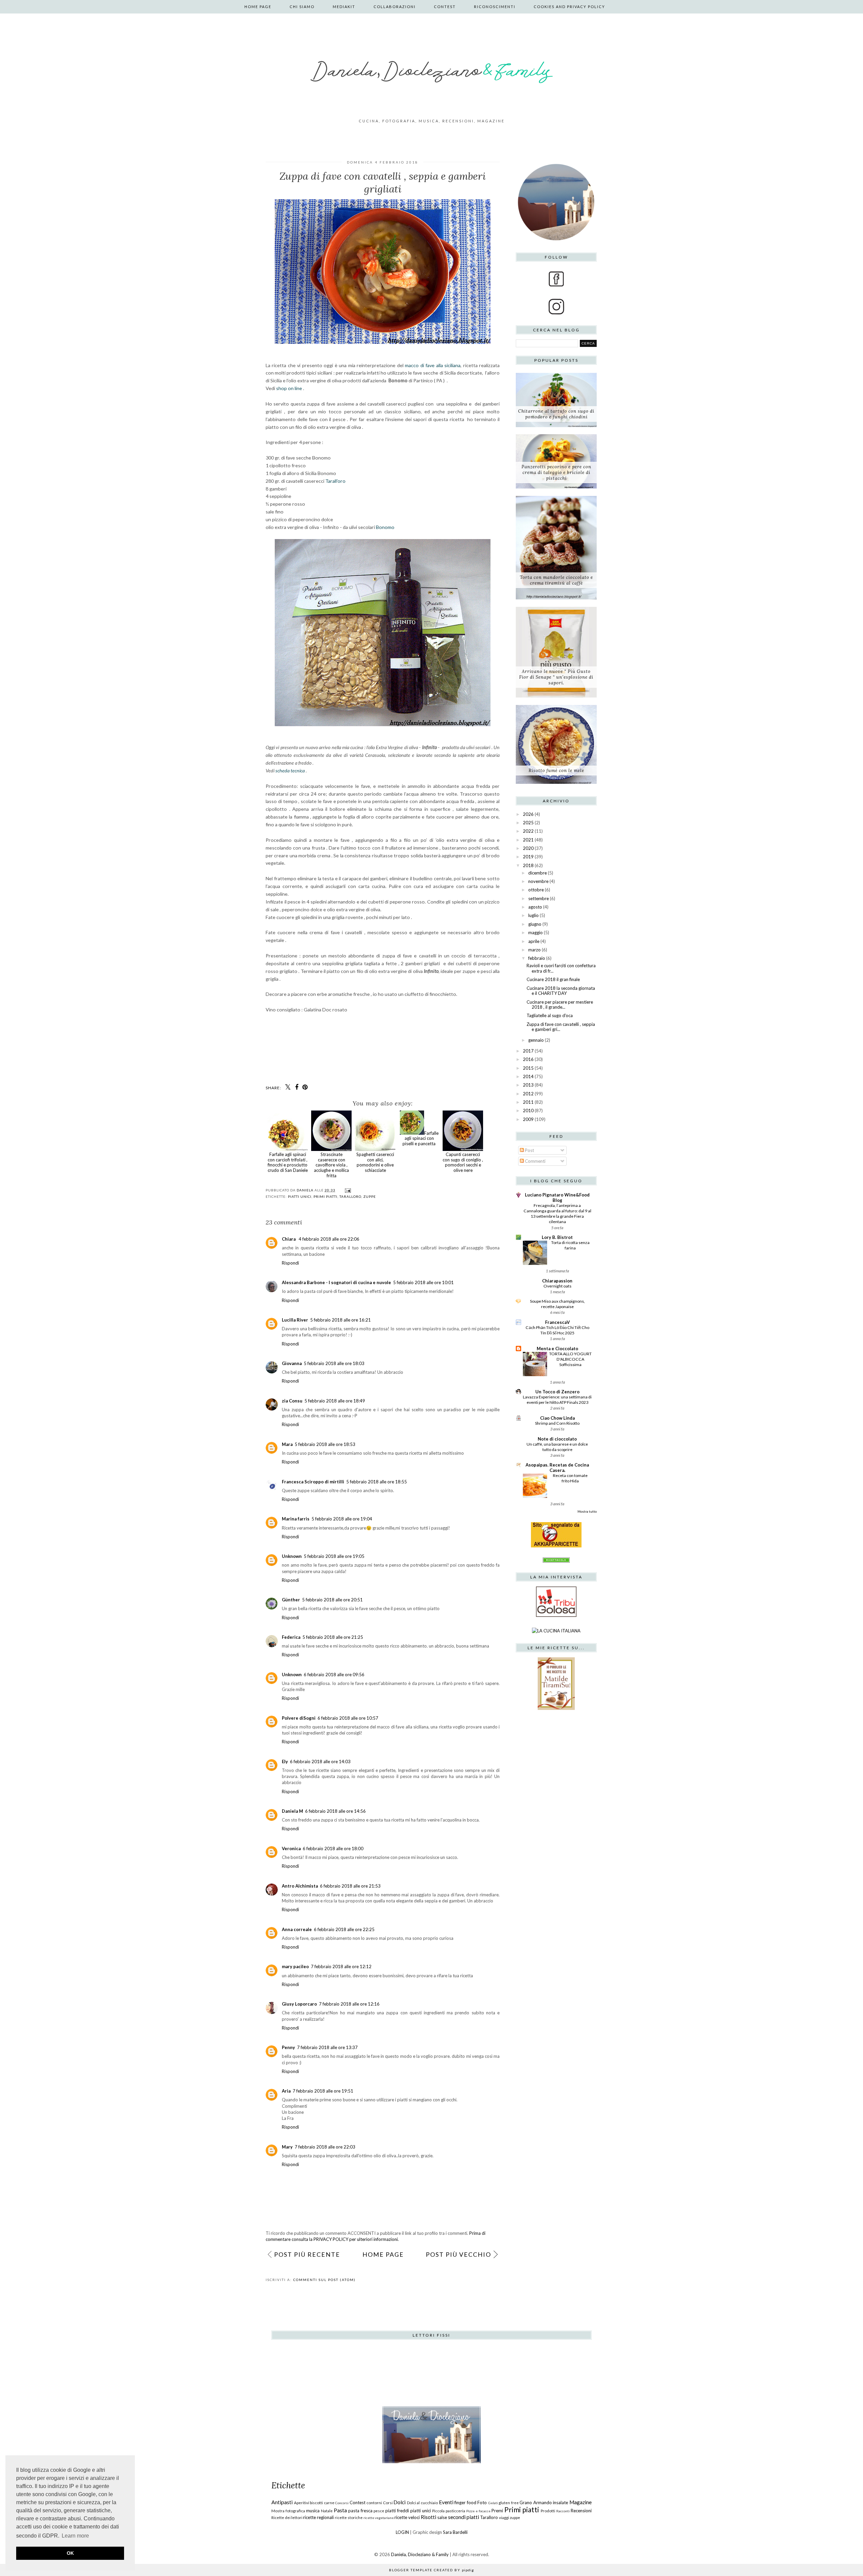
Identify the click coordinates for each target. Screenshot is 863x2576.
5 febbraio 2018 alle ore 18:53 (325, 1444)
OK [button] (70, 2553)
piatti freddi (397, 2511)
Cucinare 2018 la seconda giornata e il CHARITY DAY (561, 991)
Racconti (563, 2511)
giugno (535, 924)
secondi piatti (464, 2517)
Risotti (428, 2517)
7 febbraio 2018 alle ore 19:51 (323, 2091)
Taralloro (350, 1196)
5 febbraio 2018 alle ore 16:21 (340, 1320)
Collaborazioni (395, 7)
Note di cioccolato (557, 1439)
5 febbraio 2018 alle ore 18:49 (335, 1401)
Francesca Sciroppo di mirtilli (313, 1482)
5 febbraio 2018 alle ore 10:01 (423, 1282)
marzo (534, 950)
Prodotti (548, 2511)
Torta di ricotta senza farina (570, 1245)
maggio (535, 932)
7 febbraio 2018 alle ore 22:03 (325, 2147)
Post (529, 1150)
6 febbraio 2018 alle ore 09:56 (334, 1675)
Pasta (340, 2510)
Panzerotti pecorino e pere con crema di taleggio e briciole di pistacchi (556, 472)
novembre (538, 881)
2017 (528, 1051)
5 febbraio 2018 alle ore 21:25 (333, 1637)
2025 (528, 823)
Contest (445, 7)
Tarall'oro (335, 481)
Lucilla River (295, 1320)
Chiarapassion (557, 1281)
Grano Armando (536, 2503)
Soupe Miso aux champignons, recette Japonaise (557, 1304)
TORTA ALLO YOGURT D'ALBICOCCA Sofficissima (570, 1359)
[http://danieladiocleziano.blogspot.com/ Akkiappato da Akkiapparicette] (556, 1546)
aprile (534, 941)
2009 (528, 1119)
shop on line (289, 388)
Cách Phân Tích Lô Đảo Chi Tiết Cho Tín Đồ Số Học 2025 (557, 1330)
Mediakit (344, 7)
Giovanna (292, 1363)
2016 (528, 1059)
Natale (327, 2511)
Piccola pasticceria (449, 2511)
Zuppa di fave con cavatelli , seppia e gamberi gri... (561, 1027)
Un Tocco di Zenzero (557, 1392)
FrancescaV (557, 1322)
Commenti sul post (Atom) (324, 2280)
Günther (291, 1600)
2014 (528, 1076)
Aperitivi (302, 2503)
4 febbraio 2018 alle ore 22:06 (329, 1239)
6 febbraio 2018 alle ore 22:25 (344, 1929)
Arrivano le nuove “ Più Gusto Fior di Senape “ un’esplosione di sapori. (556, 677)
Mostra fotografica (288, 2511)
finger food (465, 2503)
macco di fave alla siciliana (433, 365)
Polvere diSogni (299, 1718)
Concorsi (342, 2503)
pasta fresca (360, 2511)
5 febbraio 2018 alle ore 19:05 (334, 1556)
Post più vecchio (458, 2254)
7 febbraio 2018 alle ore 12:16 (349, 2004)
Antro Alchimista (300, 1886)
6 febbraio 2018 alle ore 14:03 (320, 1761)
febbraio (537, 958)
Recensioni (581, 2511)
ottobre (536, 890)
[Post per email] (347, 1190)
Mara (287, 1444)
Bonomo (385, 527)
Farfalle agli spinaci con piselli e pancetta (421, 1138)
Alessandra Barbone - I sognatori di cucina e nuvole (336, 1282)
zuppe (370, 1196)
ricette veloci (407, 2517)
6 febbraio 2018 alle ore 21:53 (350, 1886)
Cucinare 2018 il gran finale (553, 979)
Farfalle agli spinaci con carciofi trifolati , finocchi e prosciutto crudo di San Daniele (288, 1162)
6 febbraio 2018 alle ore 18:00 (333, 1848)
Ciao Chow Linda (557, 1418)
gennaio (536, 1040)
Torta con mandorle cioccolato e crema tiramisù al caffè (556, 580)
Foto (482, 2503)
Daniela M (292, 1811)
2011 (528, 1102)
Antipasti (282, 2502)
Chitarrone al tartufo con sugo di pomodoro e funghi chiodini (556, 414)
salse (442, 2517)
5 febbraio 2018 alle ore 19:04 (342, 1519)
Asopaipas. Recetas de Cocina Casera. (557, 1468)
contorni (374, 2503)
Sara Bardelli (455, 2532)
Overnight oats (557, 1286)
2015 (528, 1068)
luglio (533, 915)
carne (329, 2503)
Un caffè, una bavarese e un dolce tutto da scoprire (557, 1447)
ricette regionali (318, 2517)
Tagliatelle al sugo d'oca (550, 1015)
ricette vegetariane (379, 2518)
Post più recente (307, 2254)
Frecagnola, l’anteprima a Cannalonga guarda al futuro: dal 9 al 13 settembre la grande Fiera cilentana (557, 1213)
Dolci (399, 2502)
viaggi (504, 2517)
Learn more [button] (75, 2536)
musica (313, 2511)
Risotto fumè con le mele (556, 771)
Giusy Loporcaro (299, 2004)
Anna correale (297, 1929)
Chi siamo (302, 7)
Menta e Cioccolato (557, 1349)
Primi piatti (325, 1196)
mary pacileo (295, 1966)
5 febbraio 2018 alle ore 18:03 (334, 1363)
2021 (528, 840)
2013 (528, 1085)
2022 (528, 831)
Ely (285, 1761)
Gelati (493, 2503)
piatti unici (300, 1196)
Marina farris (296, 1519)
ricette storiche (349, 2517)
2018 (528, 865)
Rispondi (290, 1263)
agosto (535, 907)
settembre (539, 898)
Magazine (581, 2502)
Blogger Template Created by (431, 2570)
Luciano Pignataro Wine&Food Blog (557, 1197)
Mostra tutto (587, 1511)
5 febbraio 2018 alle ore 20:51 (332, 1600)
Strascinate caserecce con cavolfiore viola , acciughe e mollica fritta (331, 1165)
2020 (528, 848)
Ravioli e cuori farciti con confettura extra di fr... (561, 968)
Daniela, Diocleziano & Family (420, 2554)
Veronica (291, 1848)
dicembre (538, 873)
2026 (528, 814)
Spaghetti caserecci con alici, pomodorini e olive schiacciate (375, 1162)
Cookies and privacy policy (569, 7)
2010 (528, 1111)
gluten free (509, 2503)
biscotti (316, 2503)
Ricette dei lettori (287, 2517)
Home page (258, 7)
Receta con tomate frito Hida (570, 1478)
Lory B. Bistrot (557, 1237)
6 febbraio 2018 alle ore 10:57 (348, 1718)
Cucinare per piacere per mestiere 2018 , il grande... (560, 1005)
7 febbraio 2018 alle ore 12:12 (341, 1966)
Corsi (388, 2503)
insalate (560, 2503)
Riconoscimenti (495, 7)
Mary (287, 2147)
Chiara (289, 1239)
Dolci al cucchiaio (422, 2503)
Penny (288, 2047)
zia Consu (292, 1401)
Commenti (535, 1161)
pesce (379, 2511)
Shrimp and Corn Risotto (557, 1423)
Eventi (446, 2502)
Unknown (292, 1556)
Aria (286, 2091)
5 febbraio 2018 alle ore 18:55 (377, 1482)
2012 (528, 1094)
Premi (497, 2511)
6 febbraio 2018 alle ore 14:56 (335, 1811)
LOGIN (402, 2532)
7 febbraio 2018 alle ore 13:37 (327, 2047)
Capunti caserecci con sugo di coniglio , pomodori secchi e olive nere (463, 1162)
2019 (528, 857)
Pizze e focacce (478, 2511)
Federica (291, 1637)
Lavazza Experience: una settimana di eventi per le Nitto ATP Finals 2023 (557, 1400)
